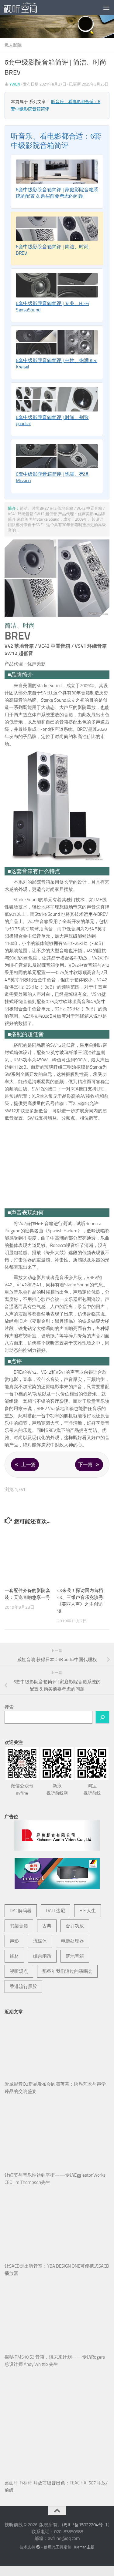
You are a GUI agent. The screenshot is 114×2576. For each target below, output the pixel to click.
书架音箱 (19, 1898)
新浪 (57, 1762)
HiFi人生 (88, 1883)
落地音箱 (75, 1929)
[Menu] (106, 8)
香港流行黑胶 (23, 1959)
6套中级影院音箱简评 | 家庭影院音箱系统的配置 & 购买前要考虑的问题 (57, 193)
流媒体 (40, 1913)
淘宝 (92, 1762)
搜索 (9, 1680)
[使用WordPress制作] (38, 2520)
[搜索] (102, 1690)
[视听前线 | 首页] (26, 8)
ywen (15, 84)
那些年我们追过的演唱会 (67, 1944)
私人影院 (13, 45)
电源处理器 (73, 1913)
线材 (14, 1929)
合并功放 (75, 1898)
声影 (14, 1913)
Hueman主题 (83, 2520)
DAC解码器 (21, 1883)
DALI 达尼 (55, 1883)
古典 (47, 1898)
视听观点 (19, 1944)
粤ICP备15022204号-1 (85, 2497)
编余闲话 (42, 1929)
